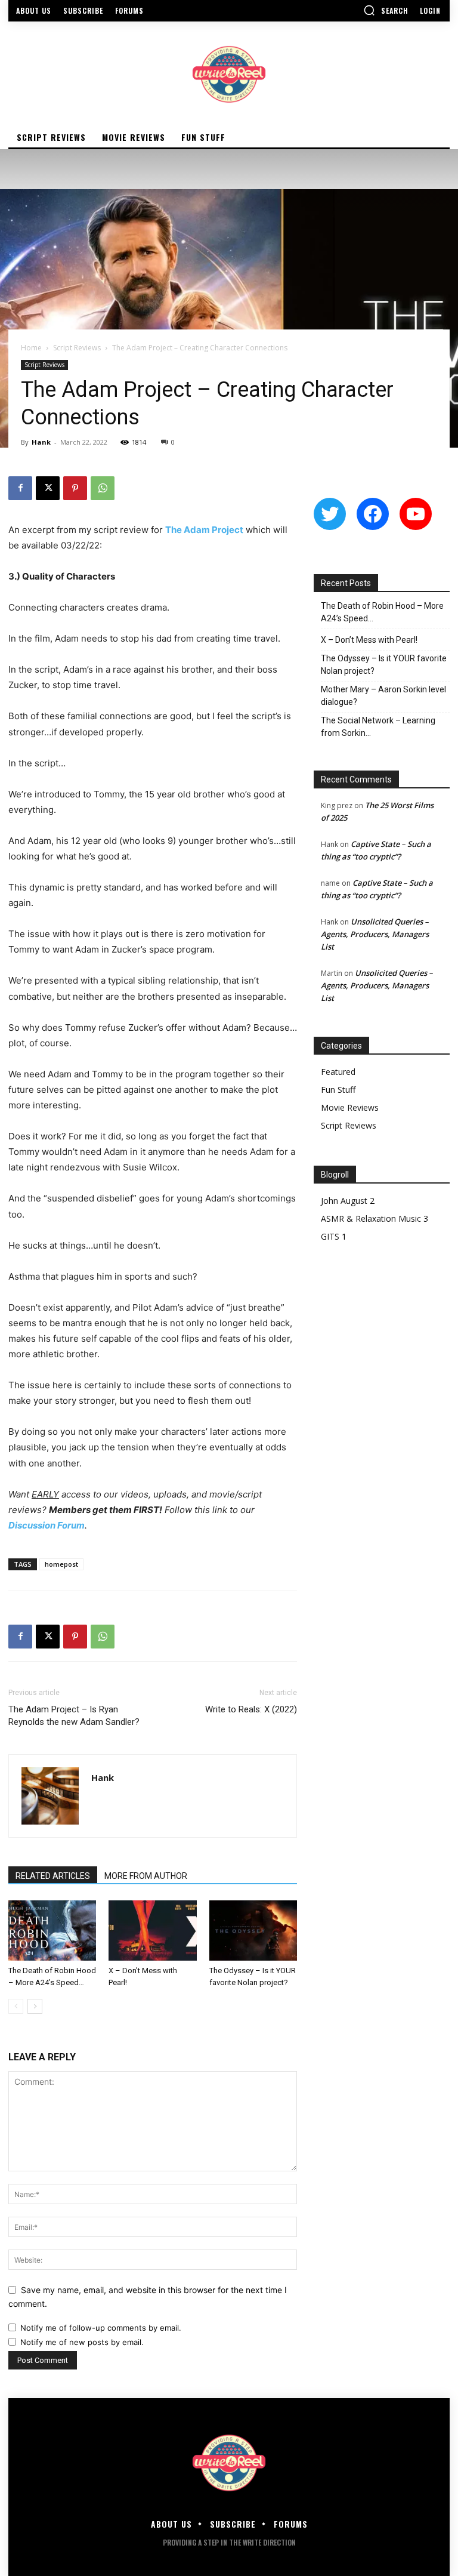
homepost (61, 1564)
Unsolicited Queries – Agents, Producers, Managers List (375, 934)
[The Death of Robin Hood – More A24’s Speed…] (52, 1931)
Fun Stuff (338, 1090)
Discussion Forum (47, 1525)
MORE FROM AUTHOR (146, 1876)
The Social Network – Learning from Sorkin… (378, 727)
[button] (386, 10)
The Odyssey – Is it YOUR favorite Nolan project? (384, 665)
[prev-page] (16, 2006)
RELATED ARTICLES (53, 1876)
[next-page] (35, 2006)
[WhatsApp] (103, 488)
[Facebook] (20, 488)
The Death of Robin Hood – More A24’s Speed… (382, 612)
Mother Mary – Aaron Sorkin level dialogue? (383, 696)
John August (344, 1201)
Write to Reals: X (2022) (251, 1709)
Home (31, 348)
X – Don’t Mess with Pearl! (369, 640)
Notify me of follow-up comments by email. (101, 2328)
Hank (41, 442)
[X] (48, 488)
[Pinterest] (75, 488)
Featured (338, 1072)
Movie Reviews (350, 1107)
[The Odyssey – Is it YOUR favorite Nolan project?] (253, 1931)
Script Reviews (77, 348)
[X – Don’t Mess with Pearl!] (152, 1931)
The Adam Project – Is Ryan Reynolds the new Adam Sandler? (74, 1716)
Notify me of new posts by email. (82, 2342)
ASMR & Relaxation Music (371, 1218)
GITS (330, 1236)
